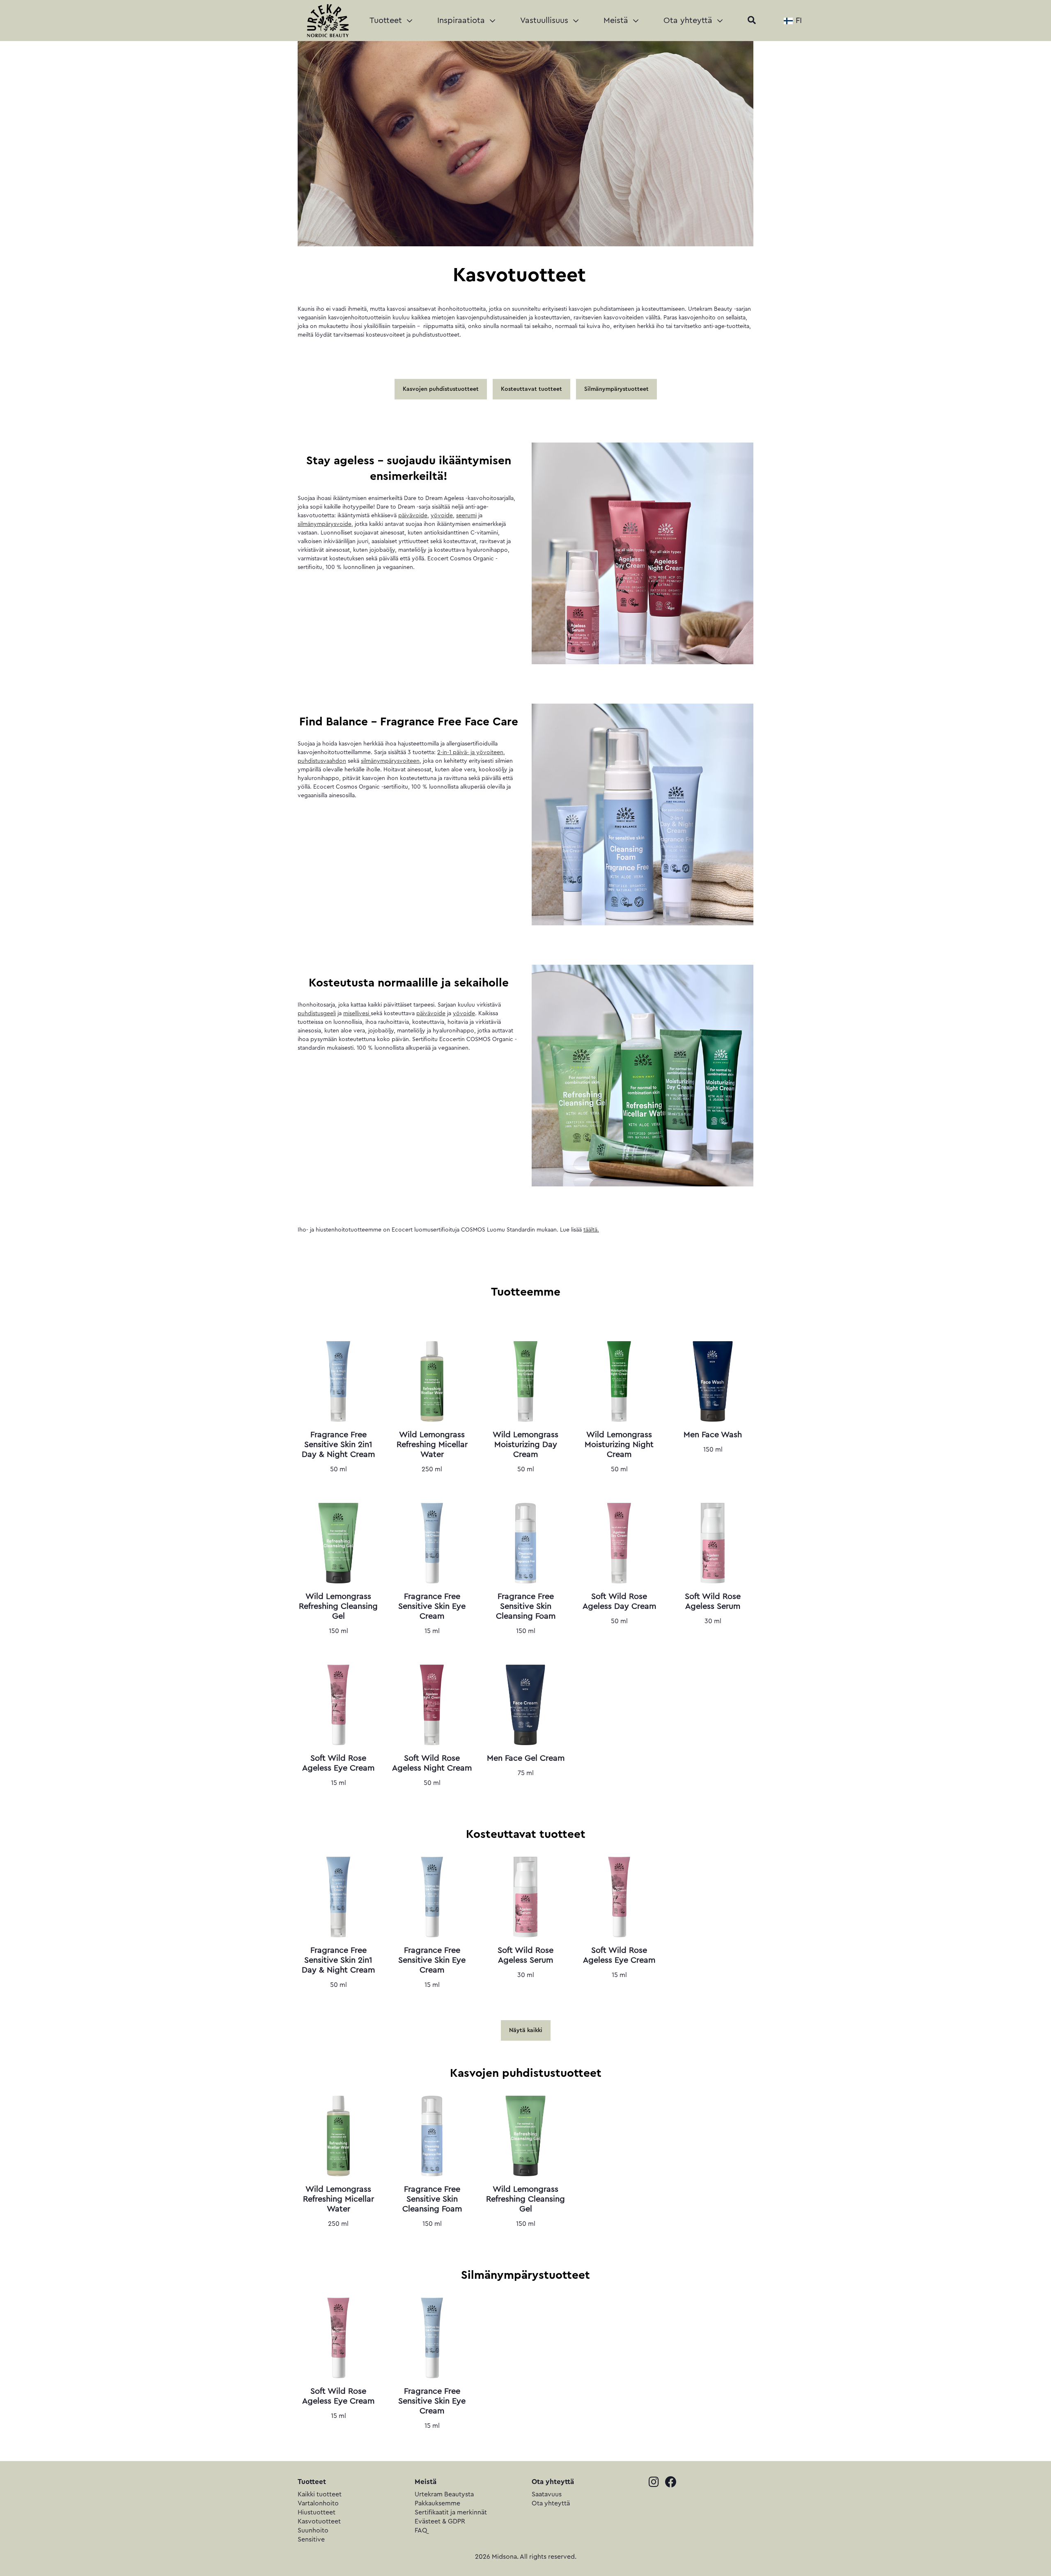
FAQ (421, 2530)
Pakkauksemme (437, 2503)
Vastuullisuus (545, 21)
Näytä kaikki (526, 2030)
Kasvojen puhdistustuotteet (441, 389)
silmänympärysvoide (325, 524)
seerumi (466, 516)
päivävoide (413, 516)
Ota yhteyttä (689, 21)
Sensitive (311, 2539)
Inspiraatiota (462, 21)
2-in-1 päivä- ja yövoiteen (470, 752)
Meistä (617, 21)
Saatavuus (547, 2494)
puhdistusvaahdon (322, 761)
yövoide (442, 516)
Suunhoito (313, 2530)
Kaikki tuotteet (320, 2494)
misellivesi (357, 1014)
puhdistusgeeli (317, 1014)
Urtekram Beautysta (444, 2494)
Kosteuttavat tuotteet (531, 389)
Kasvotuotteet (319, 2521)
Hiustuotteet (317, 2512)
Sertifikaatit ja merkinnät (451, 2512)
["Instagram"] (657, 2483)
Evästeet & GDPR (440, 2521)
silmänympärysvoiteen (390, 761)
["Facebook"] (673, 2483)
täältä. (591, 1230)
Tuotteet (387, 21)
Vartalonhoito (318, 2503)
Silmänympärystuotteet (616, 389)
